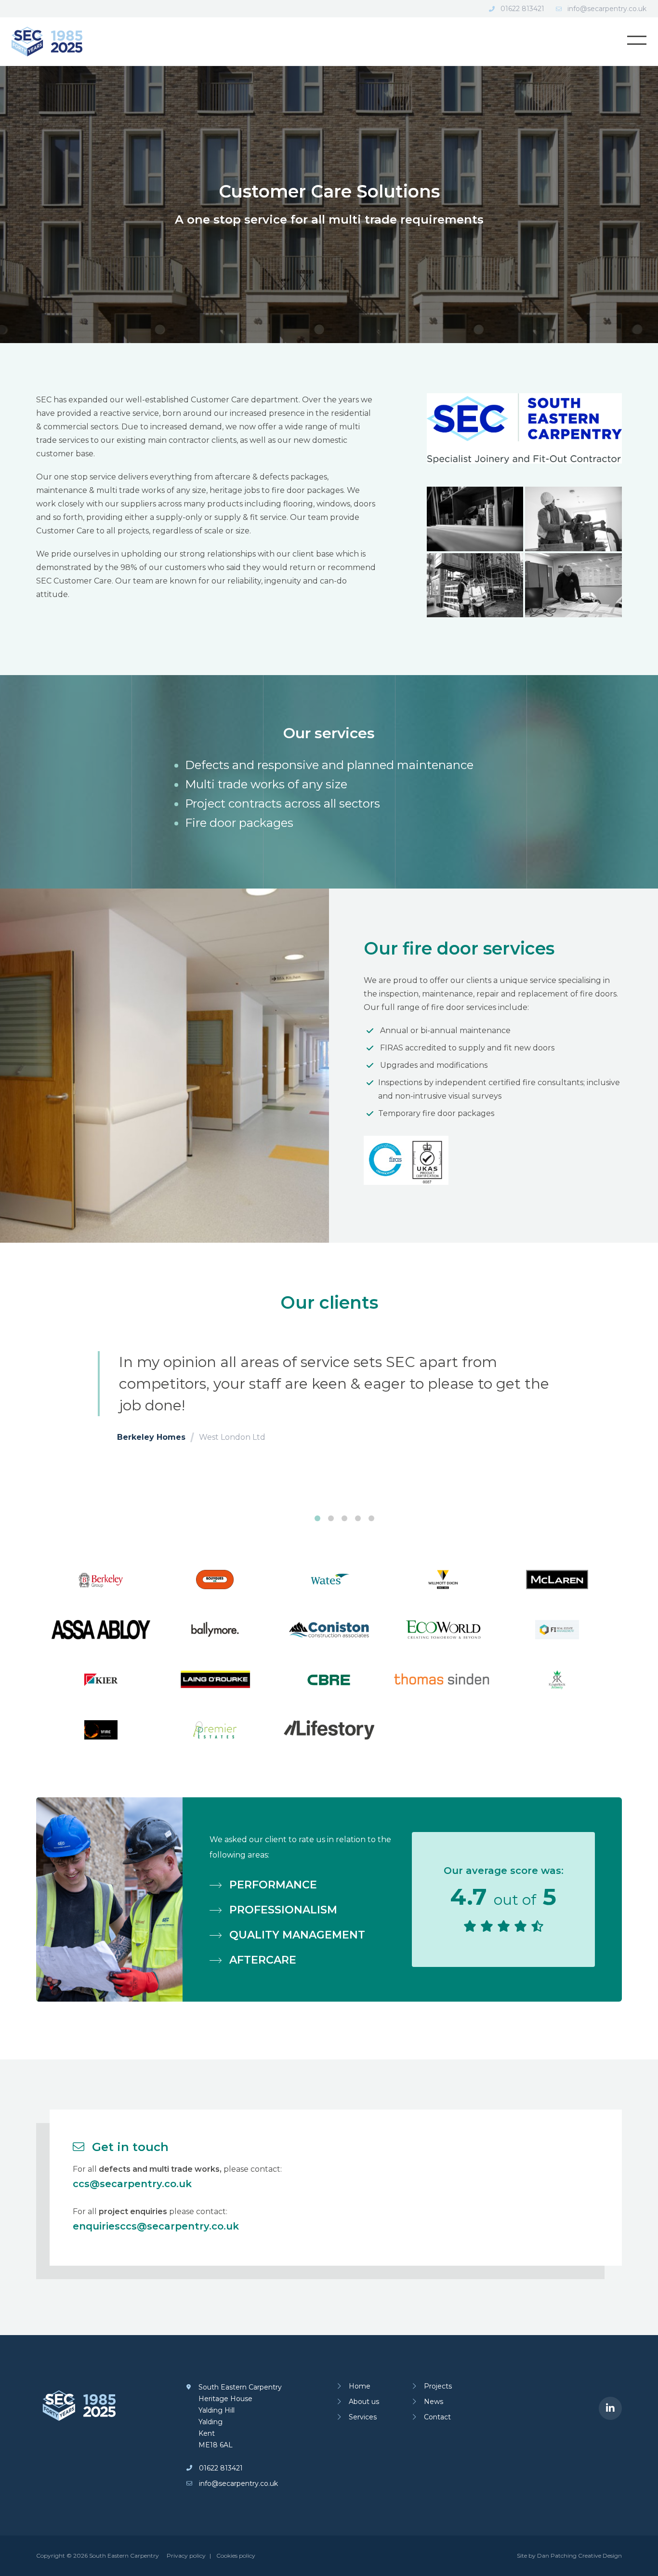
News (434, 2402)
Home (360, 2386)
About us (364, 2402)
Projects (438, 2386)
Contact (437, 2417)
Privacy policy (186, 2556)
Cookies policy (236, 2556)
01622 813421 (522, 9)
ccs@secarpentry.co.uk (132, 2184)
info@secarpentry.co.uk (607, 9)
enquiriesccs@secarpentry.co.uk (156, 2226)
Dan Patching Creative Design (579, 2556)
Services (363, 2417)
